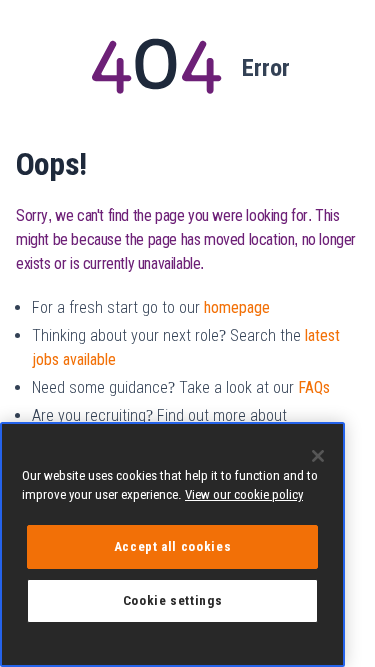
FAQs (314, 387)
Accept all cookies (173, 546)
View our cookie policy (244, 494)
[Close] (318, 456)
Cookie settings (173, 600)
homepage (237, 307)
